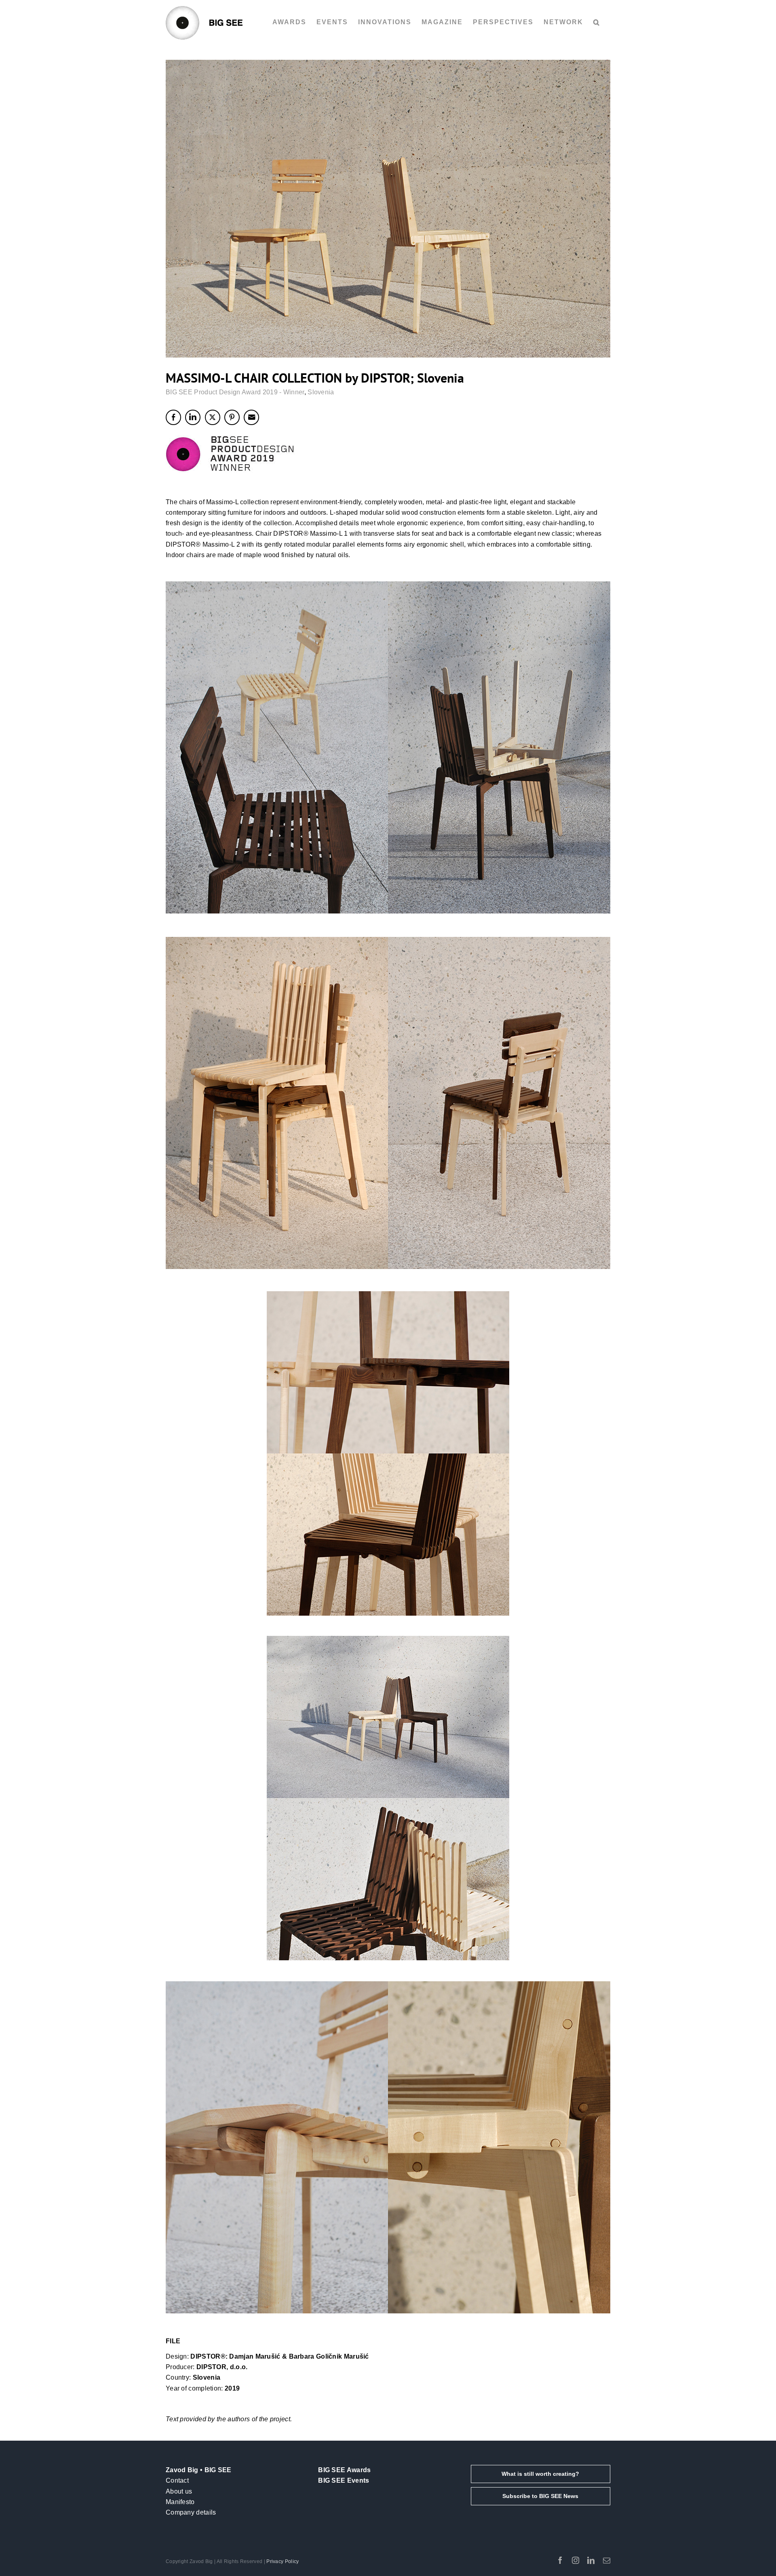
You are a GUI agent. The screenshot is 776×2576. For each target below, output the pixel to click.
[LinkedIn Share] (193, 417)
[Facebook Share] (173, 417)
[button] (597, 22)
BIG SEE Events (344, 2480)
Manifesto (180, 2502)
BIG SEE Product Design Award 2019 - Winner (235, 392)
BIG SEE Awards (344, 2470)
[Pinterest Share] (232, 417)
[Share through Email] (251, 417)
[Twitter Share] (213, 417)
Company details (191, 2512)
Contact (177, 2480)
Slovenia (321, 392)
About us (179, 2491)
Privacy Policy (283, 2561)
